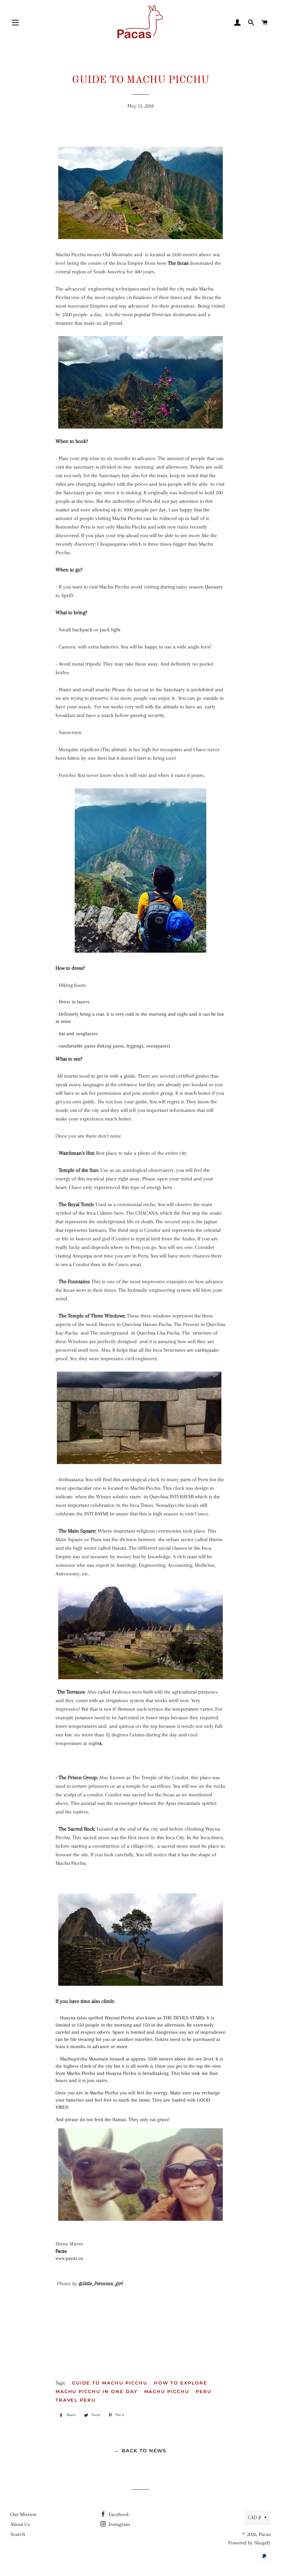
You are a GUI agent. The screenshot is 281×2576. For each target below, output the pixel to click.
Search (18, 2534)
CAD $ (254, 2517)
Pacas (265, 2534)
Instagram (119, 2524)
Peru (204, 2391)
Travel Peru (76, 2400)
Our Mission (23, 2514)
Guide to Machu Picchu (110, 2383)
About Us (20, 2524)
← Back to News (140, 2451)
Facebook (118, 2514)
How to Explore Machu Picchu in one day (131, 2387)
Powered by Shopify (249, 2543)
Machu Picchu (167, 2391)
